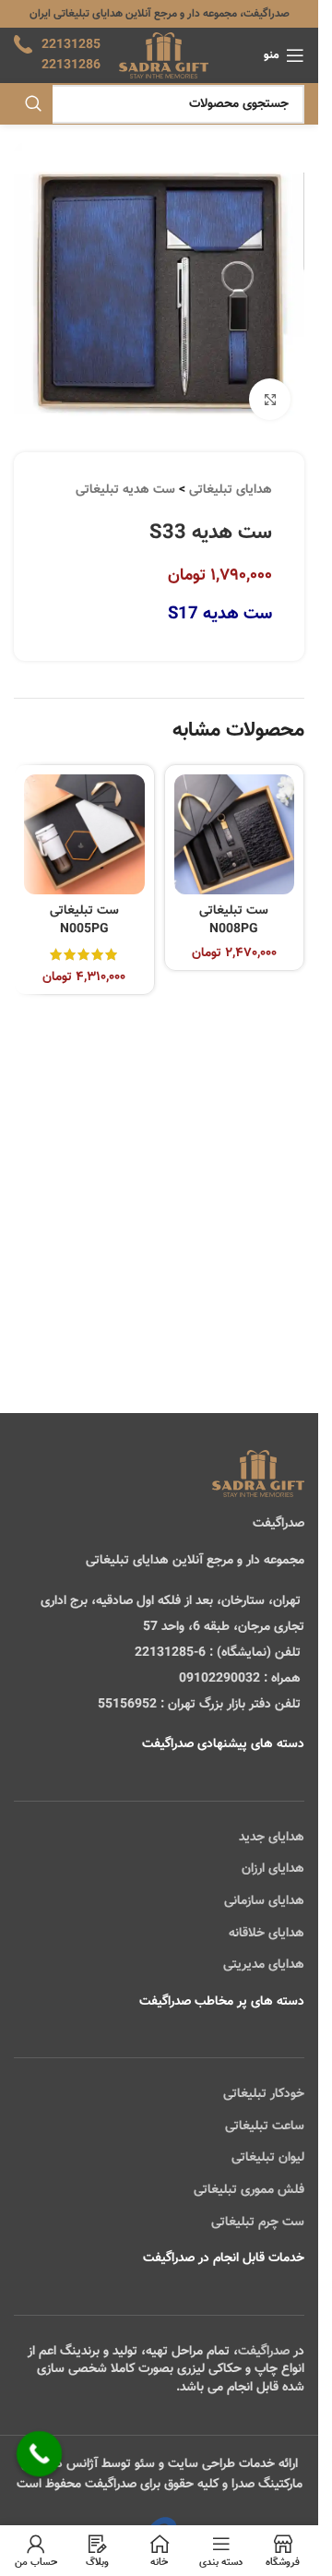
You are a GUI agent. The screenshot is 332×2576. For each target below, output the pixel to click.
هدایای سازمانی (264, 1901)
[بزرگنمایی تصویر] (270, 399)
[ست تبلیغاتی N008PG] (235, 835)
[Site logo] (164, 56)
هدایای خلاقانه (267, 1934)
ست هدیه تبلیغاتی (125, 490)
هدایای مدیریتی (264, 1965)
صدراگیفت (264, 2352)
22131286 (71, 66)
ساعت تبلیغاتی (265, 2127)
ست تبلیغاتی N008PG (234, 920)
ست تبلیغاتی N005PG (84, 920)
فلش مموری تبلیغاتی (249, 2190)
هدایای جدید (272, 1838)
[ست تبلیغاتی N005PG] (84, 835)
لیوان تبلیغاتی (268, 2158)
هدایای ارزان (273, 1869)
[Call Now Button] (40, 2454)
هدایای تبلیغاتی (231, 490)
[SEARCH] (33, 104)
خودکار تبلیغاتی (264, 2094)
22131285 (71, 45)
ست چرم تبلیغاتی (258, 2223)
